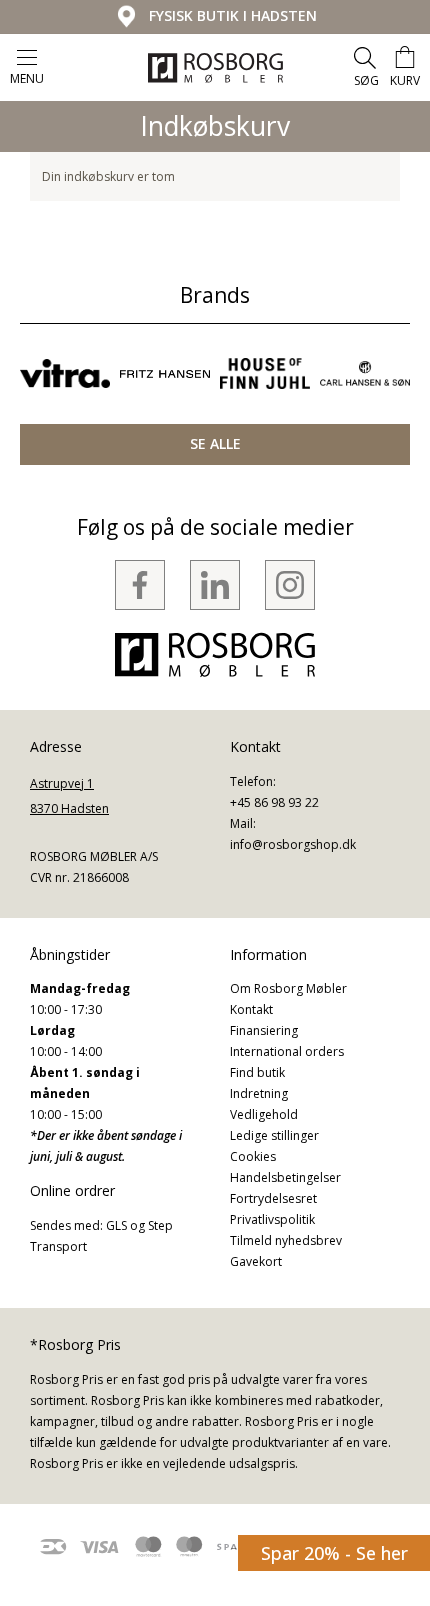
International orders (287, 1051)
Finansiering (264, 1030)
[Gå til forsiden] (215, 68)
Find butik (257, 1072)
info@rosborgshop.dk (293, 844)
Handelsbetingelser (285, 1177)
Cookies (253, 1156)
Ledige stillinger (274, 1135)
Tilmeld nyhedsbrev (286, 1240)
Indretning (259, 1093)
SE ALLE (215, 443)
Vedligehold (264, 1114)
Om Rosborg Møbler (288, 988)
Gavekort (256, 1261)
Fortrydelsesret (273, 1198)
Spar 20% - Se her (334, 1553)
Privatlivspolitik (272, 1219)
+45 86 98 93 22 (274, 802)
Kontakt (251, 1009)
